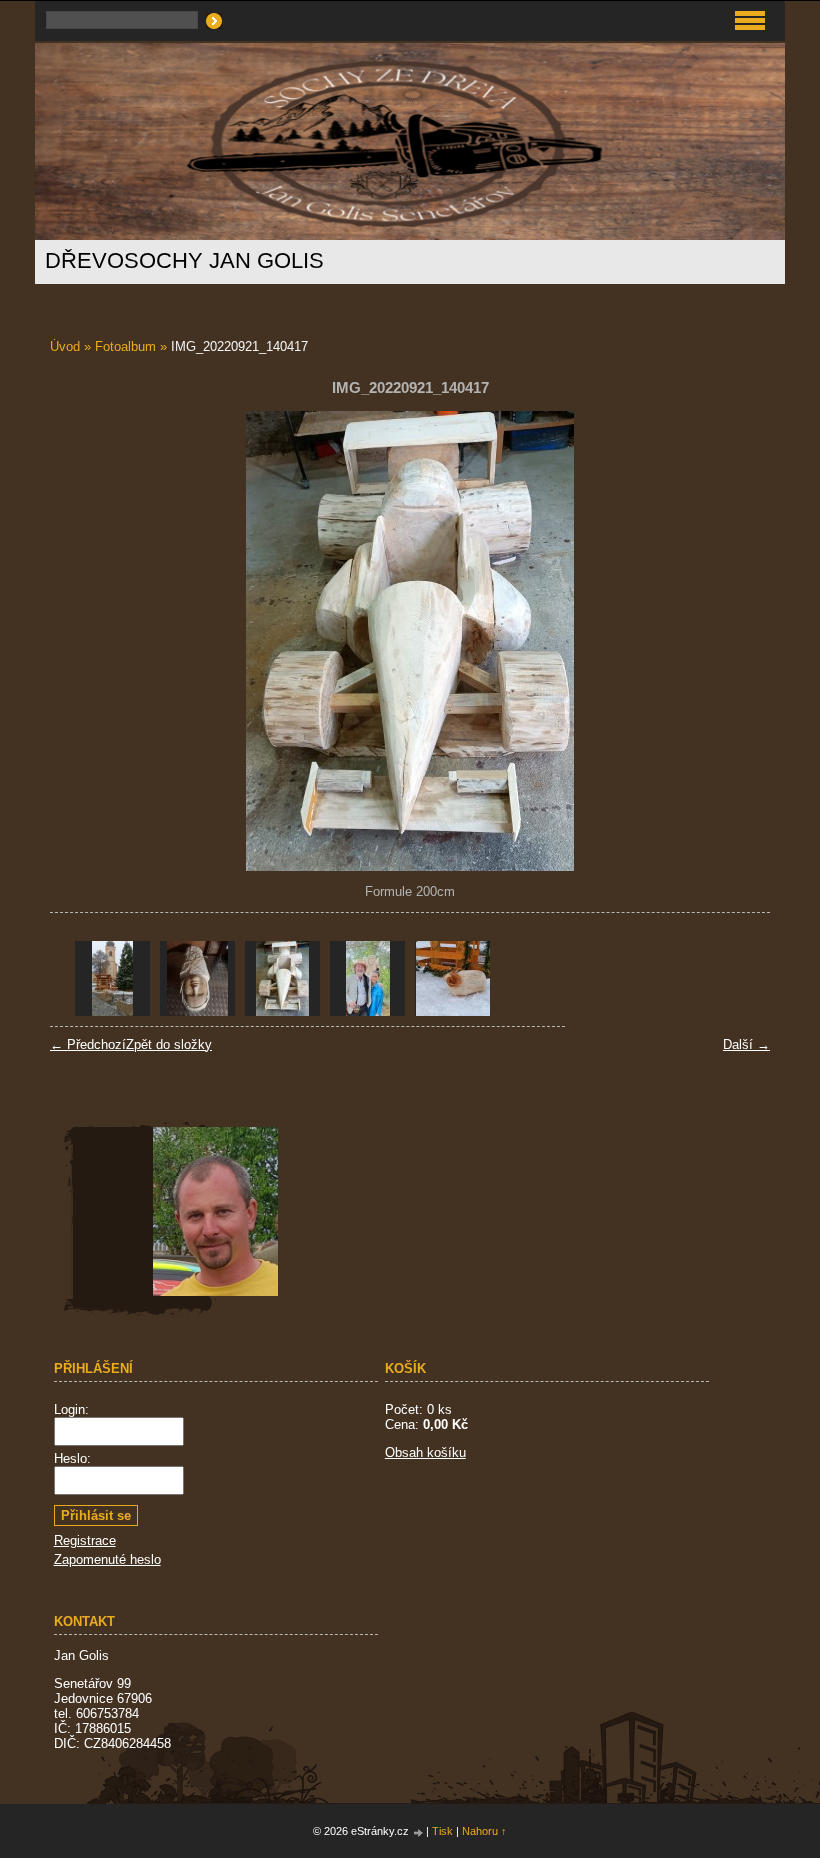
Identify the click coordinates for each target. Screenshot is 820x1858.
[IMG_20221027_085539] (112, 978)
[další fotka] (737, 641)
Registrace (85, 1540)
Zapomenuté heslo (107, 1559)
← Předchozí (88, 1044)
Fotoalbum (125, 346)
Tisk (442, 1831)
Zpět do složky (169, 1044)
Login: (71, 1409)
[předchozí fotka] (82, 641)
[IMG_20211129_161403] (452, 978)
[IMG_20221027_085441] (197, 978)
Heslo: (72, 1458)
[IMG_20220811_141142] (367, 978)
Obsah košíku (425, 1452)
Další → (746, 1044)
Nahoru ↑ (484, 1831)
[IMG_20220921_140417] (282, 978)
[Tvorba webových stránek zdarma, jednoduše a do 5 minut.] (419, 1832)
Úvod (65, 346)
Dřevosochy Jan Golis (184, 260)
